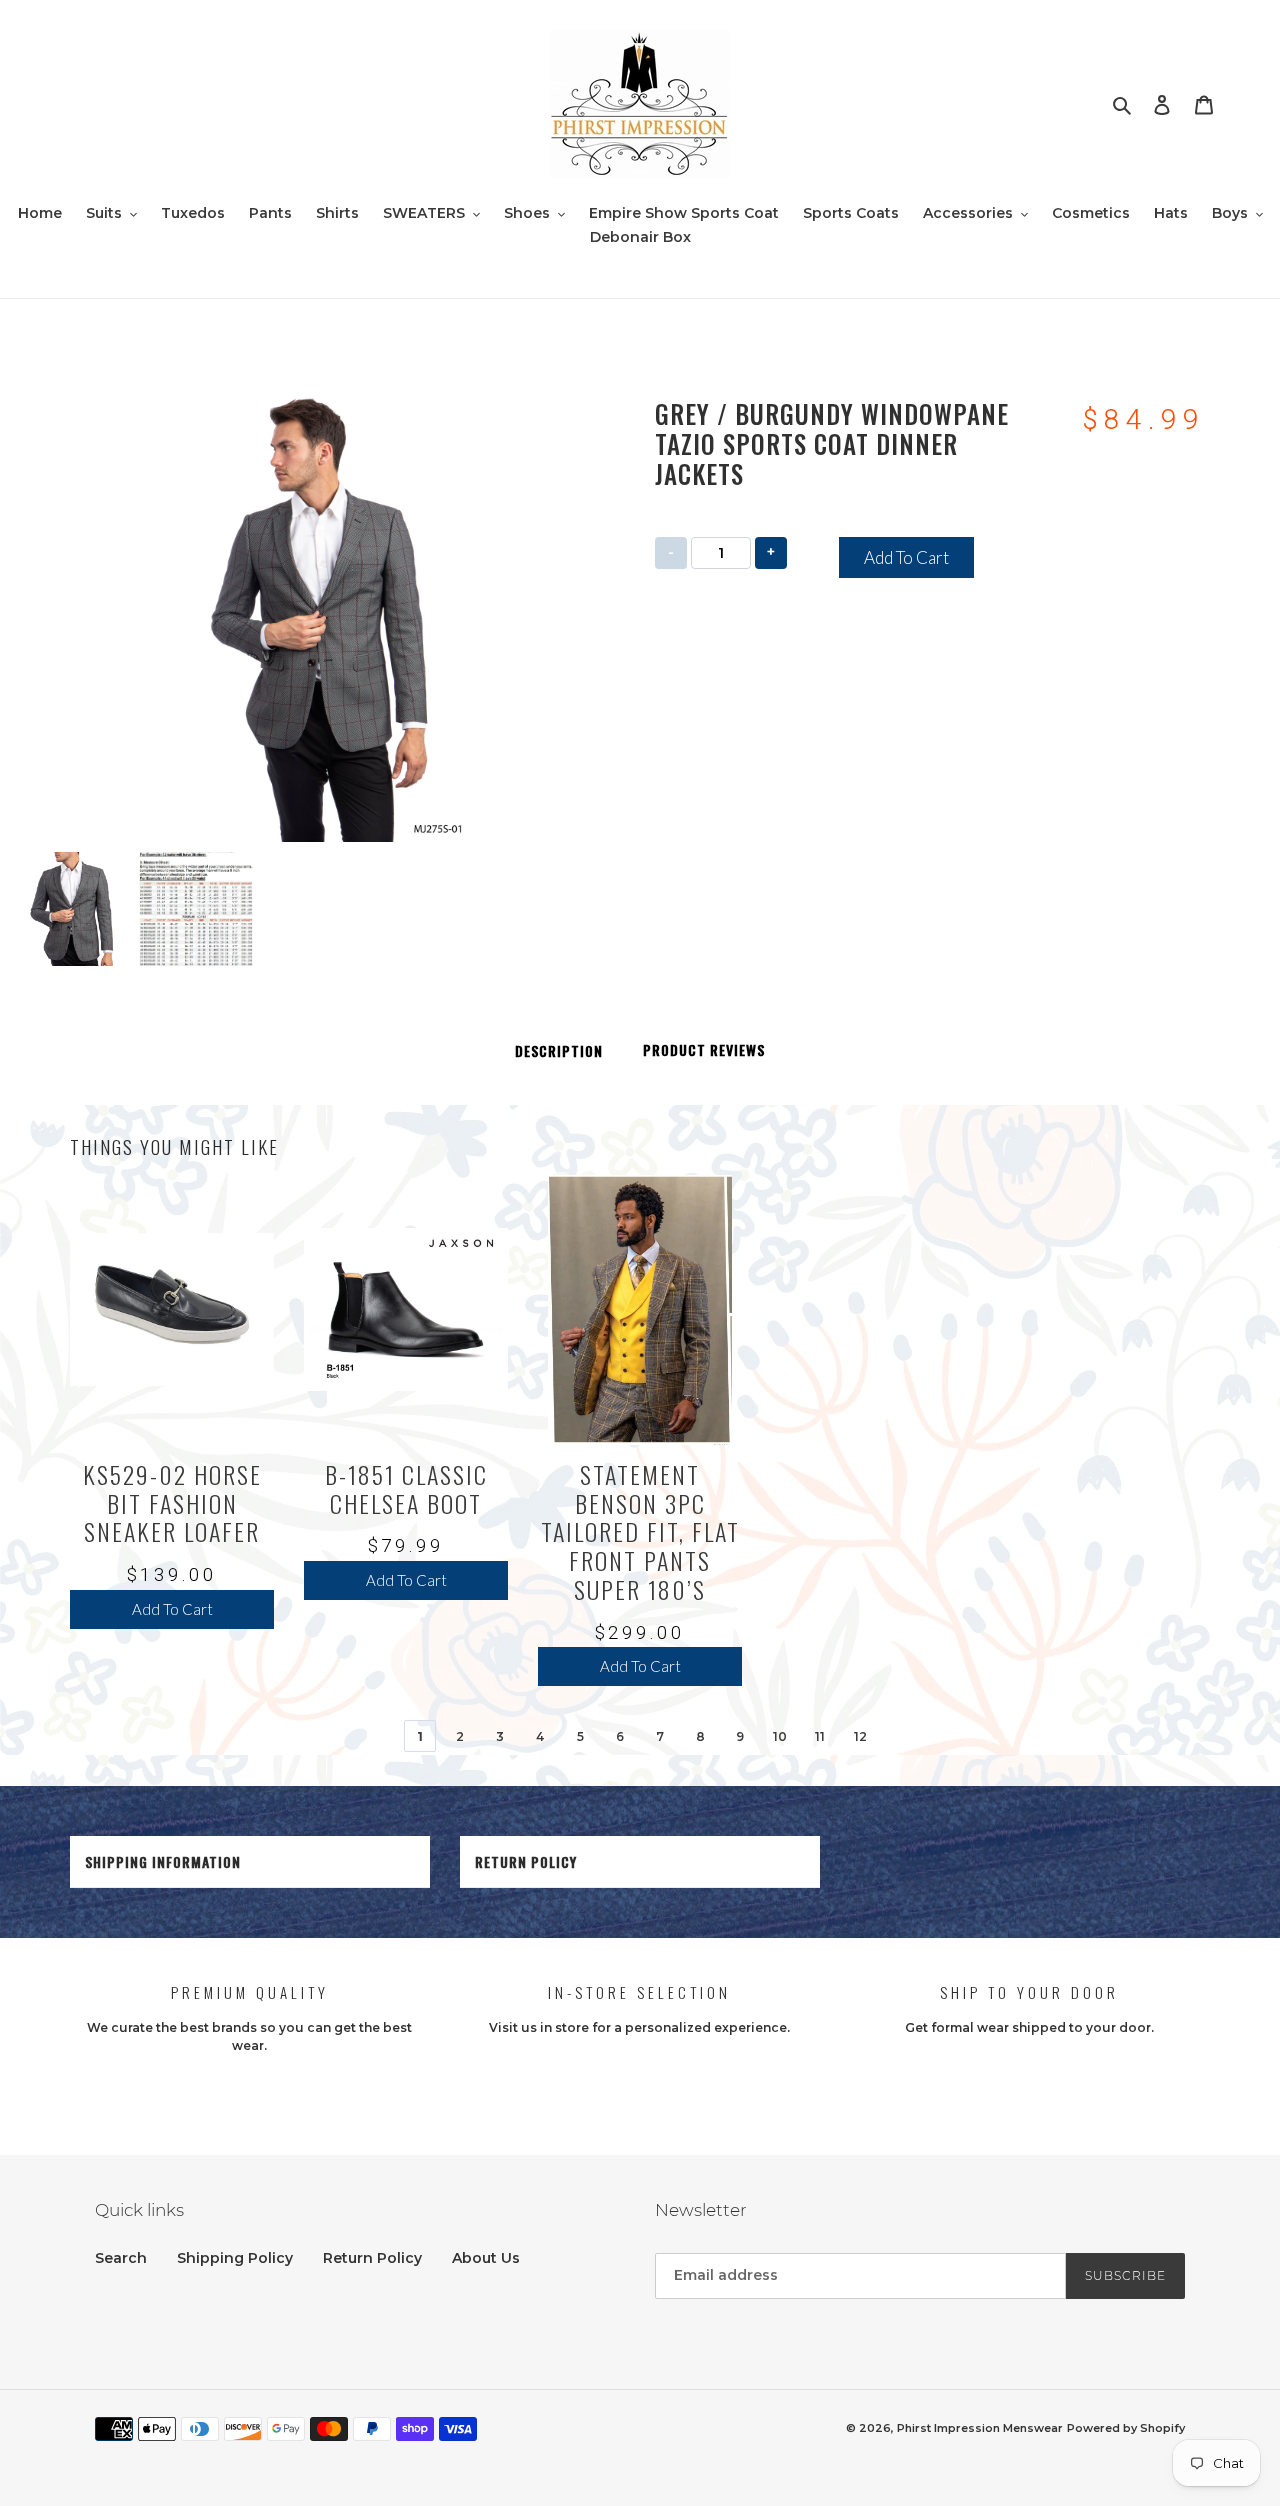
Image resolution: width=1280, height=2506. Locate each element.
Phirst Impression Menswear (980, 2428)
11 (820, 1736)
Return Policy (526, 1861)
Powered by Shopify (1126, 2428)
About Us (486, 2258)
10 (780, 1736)
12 (860, 1736)
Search (121, 2258)
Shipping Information (163, 1861)
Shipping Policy (235, 2258)
